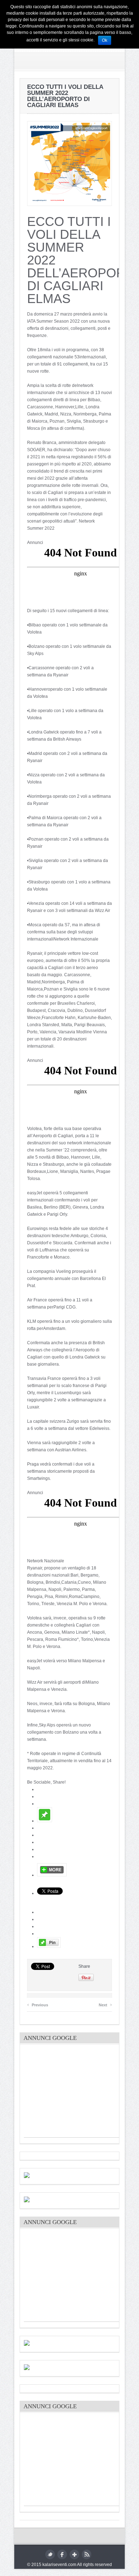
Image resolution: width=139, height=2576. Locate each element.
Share (84, 1966)
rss (86, 2554)
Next (105, 2004)
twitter (50, 2554)
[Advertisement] (77, 2093)
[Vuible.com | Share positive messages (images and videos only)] (45, 1821)
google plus (74, 2554)
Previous (38, 2004)
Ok (105, 40)
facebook (62, 2554)
